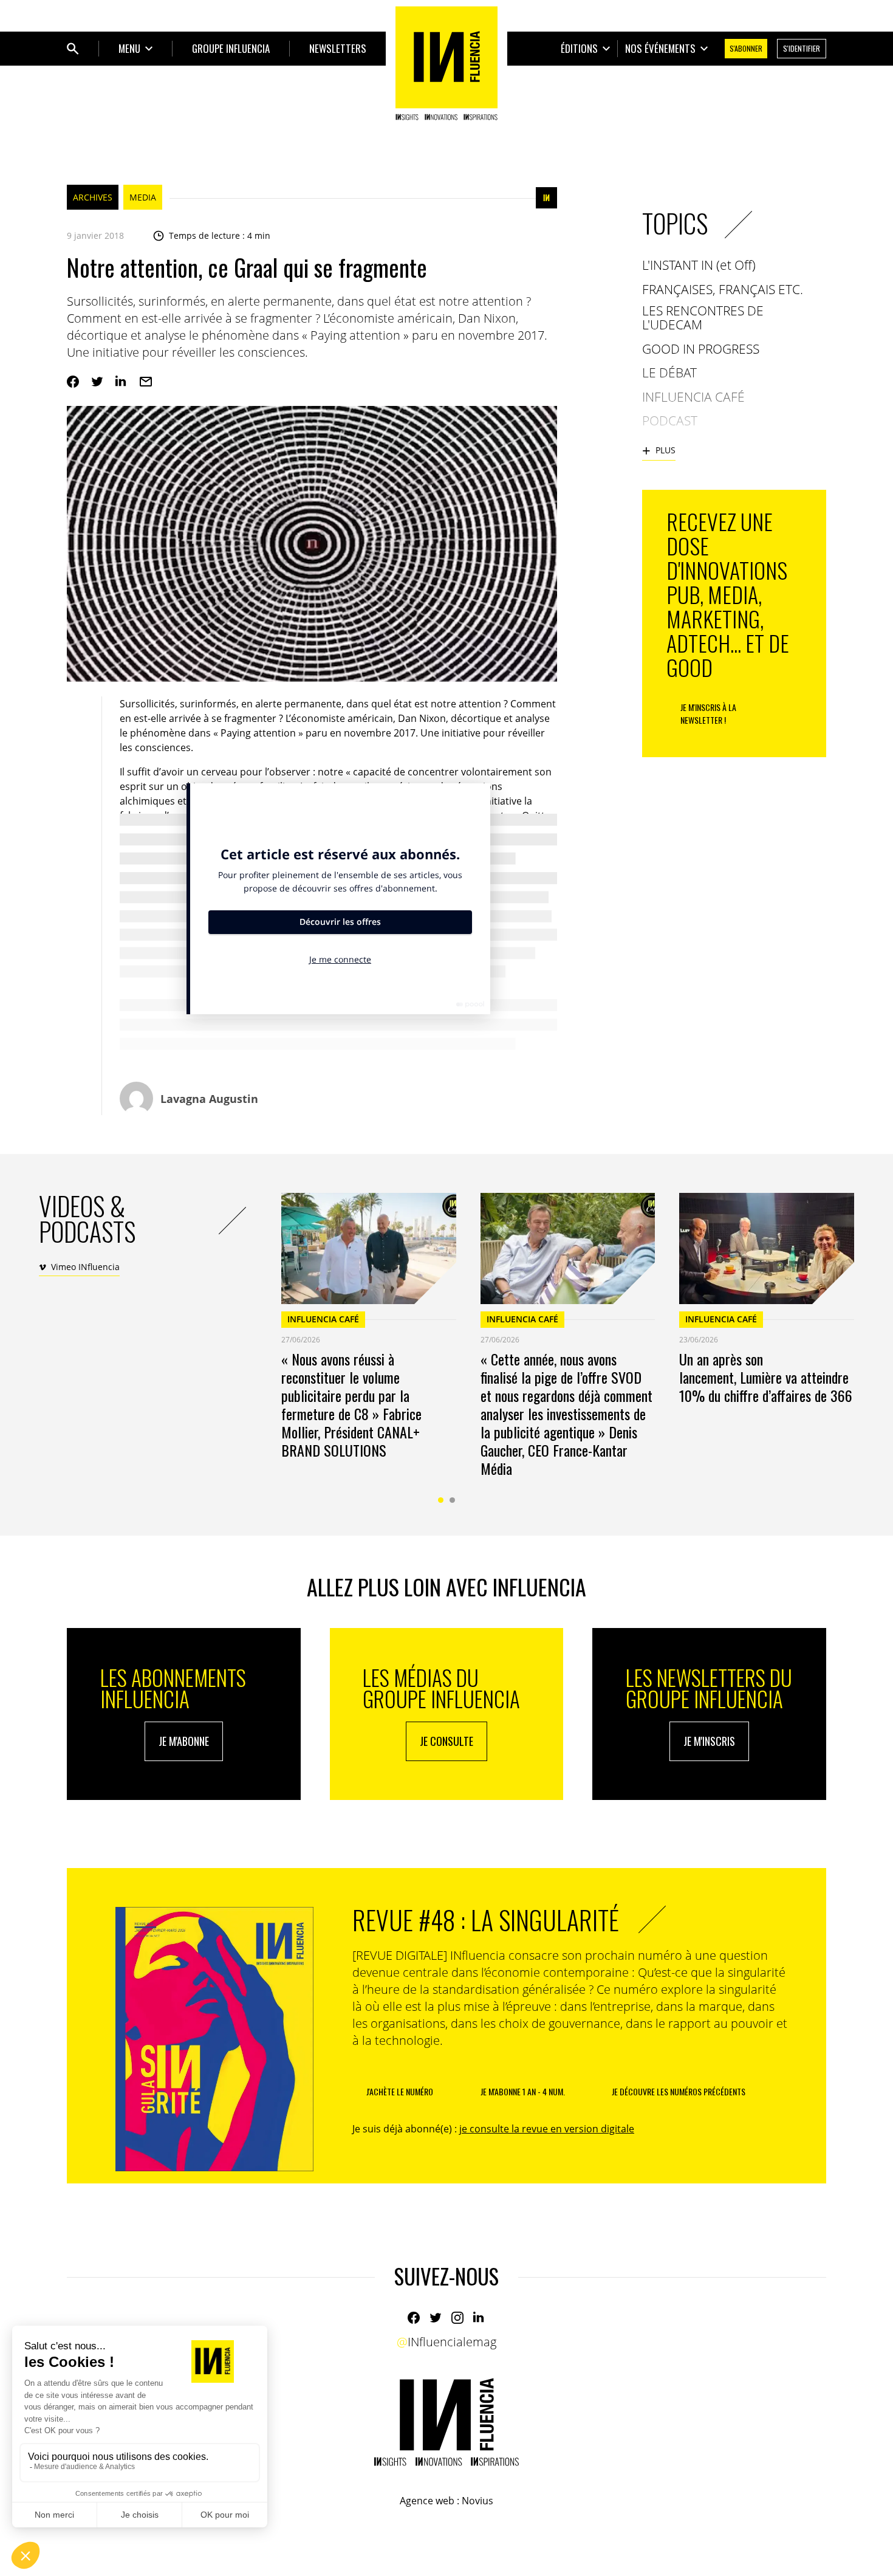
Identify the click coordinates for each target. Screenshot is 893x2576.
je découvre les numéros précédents (679, 2091)
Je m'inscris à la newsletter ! (708, 713)
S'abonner (746, 48)
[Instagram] (457, 2318)
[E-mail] (146, 382)
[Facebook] (73, 382)
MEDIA (143, 197)
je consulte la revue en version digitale (547, 2129)
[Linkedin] (121, 382)
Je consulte (446, 1741)
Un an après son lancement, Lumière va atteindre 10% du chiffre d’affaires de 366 (766, 1377)
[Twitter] (97, 382)
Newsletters (338, 48)
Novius (477, 2501)
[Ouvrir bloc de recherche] (73, 49)
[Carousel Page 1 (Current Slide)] (441, 1500)
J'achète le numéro (400, 2091)
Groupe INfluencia (231, 48)
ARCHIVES (93, 197)
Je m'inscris (709, 1741)
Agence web (427, 2501)
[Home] (446, 63)
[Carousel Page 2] (452, 1500)
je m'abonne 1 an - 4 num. (523, 2091)
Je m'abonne (184, 1741)
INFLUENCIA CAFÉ (323, 1319)
